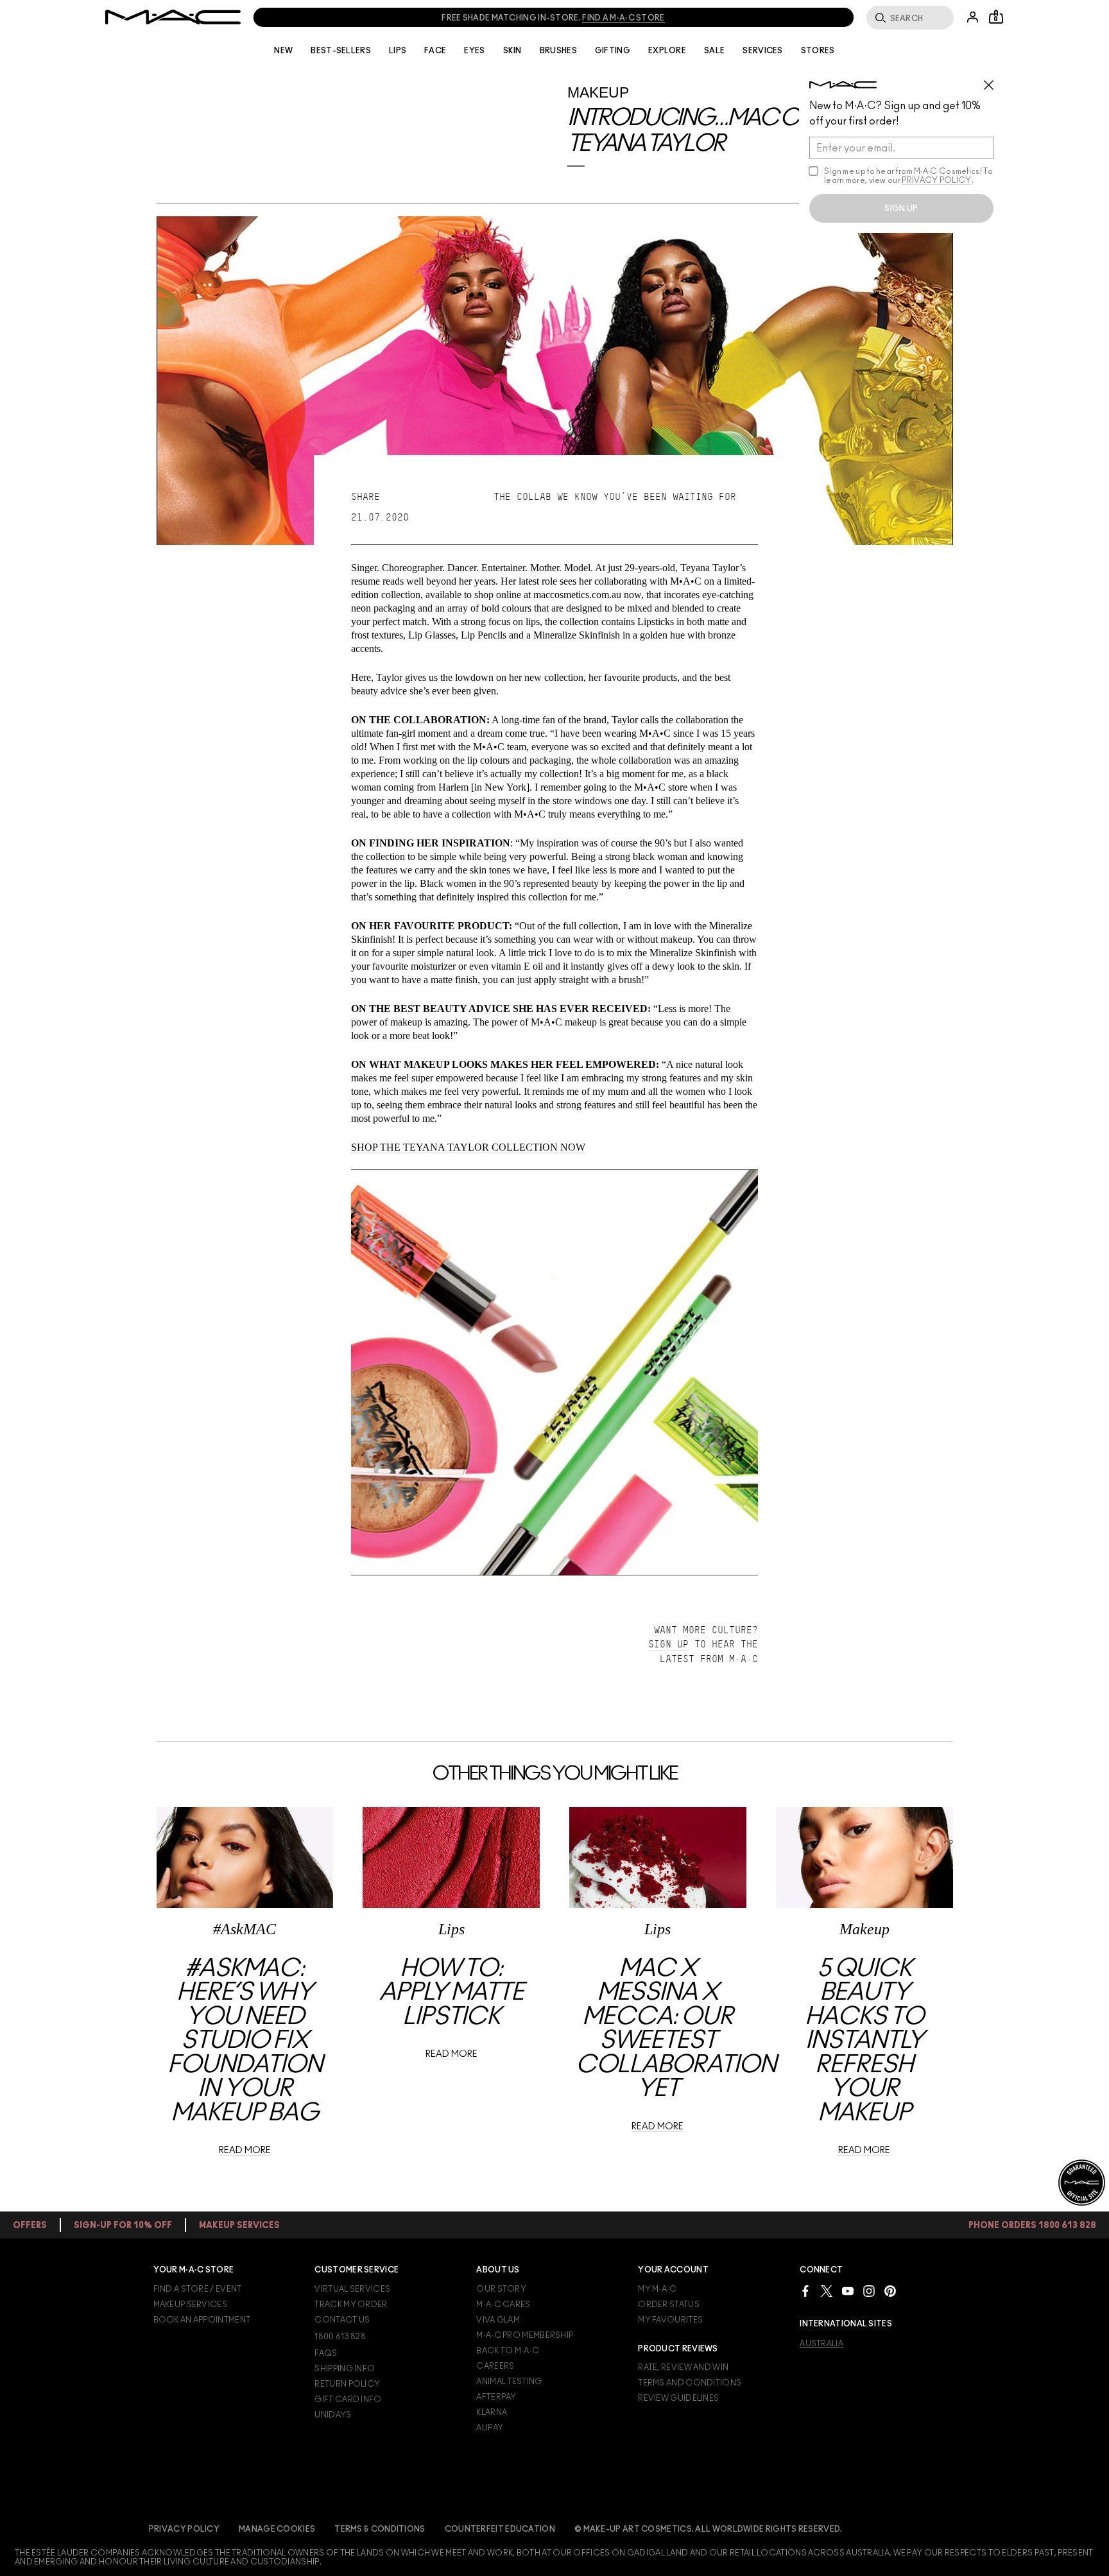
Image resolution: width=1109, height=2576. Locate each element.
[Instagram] (869, 2291)
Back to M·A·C (508, 2351)
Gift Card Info (348, 2400)
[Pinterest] (890, 2291)
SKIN (512, 51)
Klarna (492, 2412)
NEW (283, 51)
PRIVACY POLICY (936, 180)
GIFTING (613, 51)
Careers (495, 2366)
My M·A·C (657, 2289)
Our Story (501, 2289)
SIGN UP (668, 1644)
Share (365, 497)
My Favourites (670, 2320)
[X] (827, 2291)
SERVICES (762, 51)
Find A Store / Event (198, 2289)
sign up (901, 209)
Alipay (490, 2428)
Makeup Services (191, 2305)
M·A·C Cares (503, 2305)
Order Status (669, 2305)
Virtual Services (352, 2289)
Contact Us (342, 2320)
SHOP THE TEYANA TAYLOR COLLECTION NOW (468, 1147)
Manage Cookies (277, 2529)
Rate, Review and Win (683, 2367)
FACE (435, 51)
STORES (818, 51)
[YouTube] (848, 2291)
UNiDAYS (333, 2415)
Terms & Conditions (380, 2529)
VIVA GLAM (498, 2320)
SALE (714, 51)
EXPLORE (667, 51)
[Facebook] (805, 2291)
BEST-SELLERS (341, 51)
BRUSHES (558, 51)
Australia (821, 2344)
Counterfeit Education (500, 2529)
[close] (994, 80)
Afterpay (496, 2397)
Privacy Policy (184, 2529)
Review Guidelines (678, 2398)
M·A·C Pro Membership (525, 2335)
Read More (245, 2151)
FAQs (326, 2353)
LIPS (398, 51)
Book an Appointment (202, 2320)
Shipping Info (345, 2369)
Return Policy (347, 2384)
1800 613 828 (340, 2337)
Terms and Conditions (690, 2383)
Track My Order (351, 2305)
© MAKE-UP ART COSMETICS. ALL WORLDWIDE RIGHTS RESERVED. (709, 2529)
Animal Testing (509, 2382)
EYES (474, 51)
